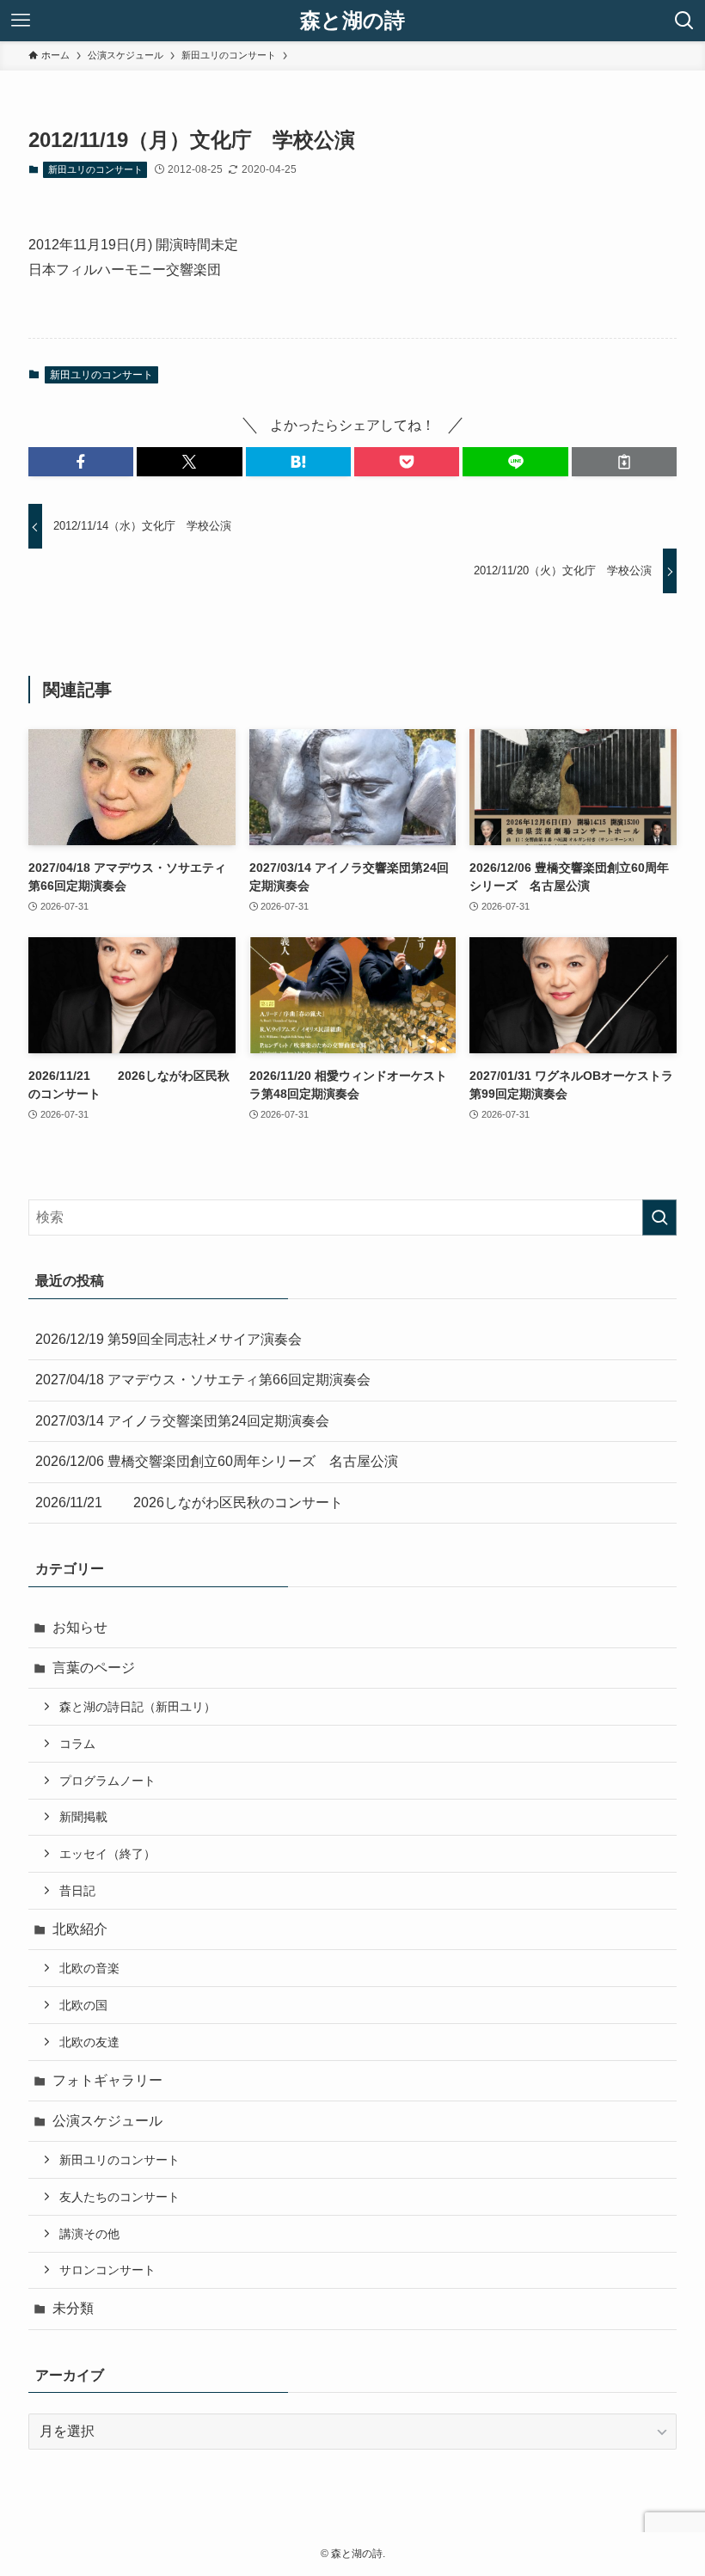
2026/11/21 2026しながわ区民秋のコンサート (189, 1503)
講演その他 (89, 2234)
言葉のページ (94, 1668)
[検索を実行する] (659, 1217)
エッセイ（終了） (107, 1854)
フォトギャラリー (107, 2080)
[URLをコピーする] (624, 462)
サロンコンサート (107, 2270)
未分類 (73, 2308)
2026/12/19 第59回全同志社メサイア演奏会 (169, 1339)
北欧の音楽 (89, 1968)
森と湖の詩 (352, 21)
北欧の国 (83, 2005)
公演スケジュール (107, 2121)
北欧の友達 (89, 2042)
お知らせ (80, 1627)
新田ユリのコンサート (95, 169)
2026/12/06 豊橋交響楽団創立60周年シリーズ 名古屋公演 (217, 1461)
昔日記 (77, 1891)
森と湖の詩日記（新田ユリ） (138, 1707)
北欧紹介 (80, 1929)
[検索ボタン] (684, 21)
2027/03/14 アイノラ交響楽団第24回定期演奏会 (182, 1421)
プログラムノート (107, 1781)
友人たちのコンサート (120, 2197)
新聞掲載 (83, 1817)
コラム (77, 1744)
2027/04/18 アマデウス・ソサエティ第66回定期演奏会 (203, 1380)
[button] (81, 462)
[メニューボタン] (21, 21)
